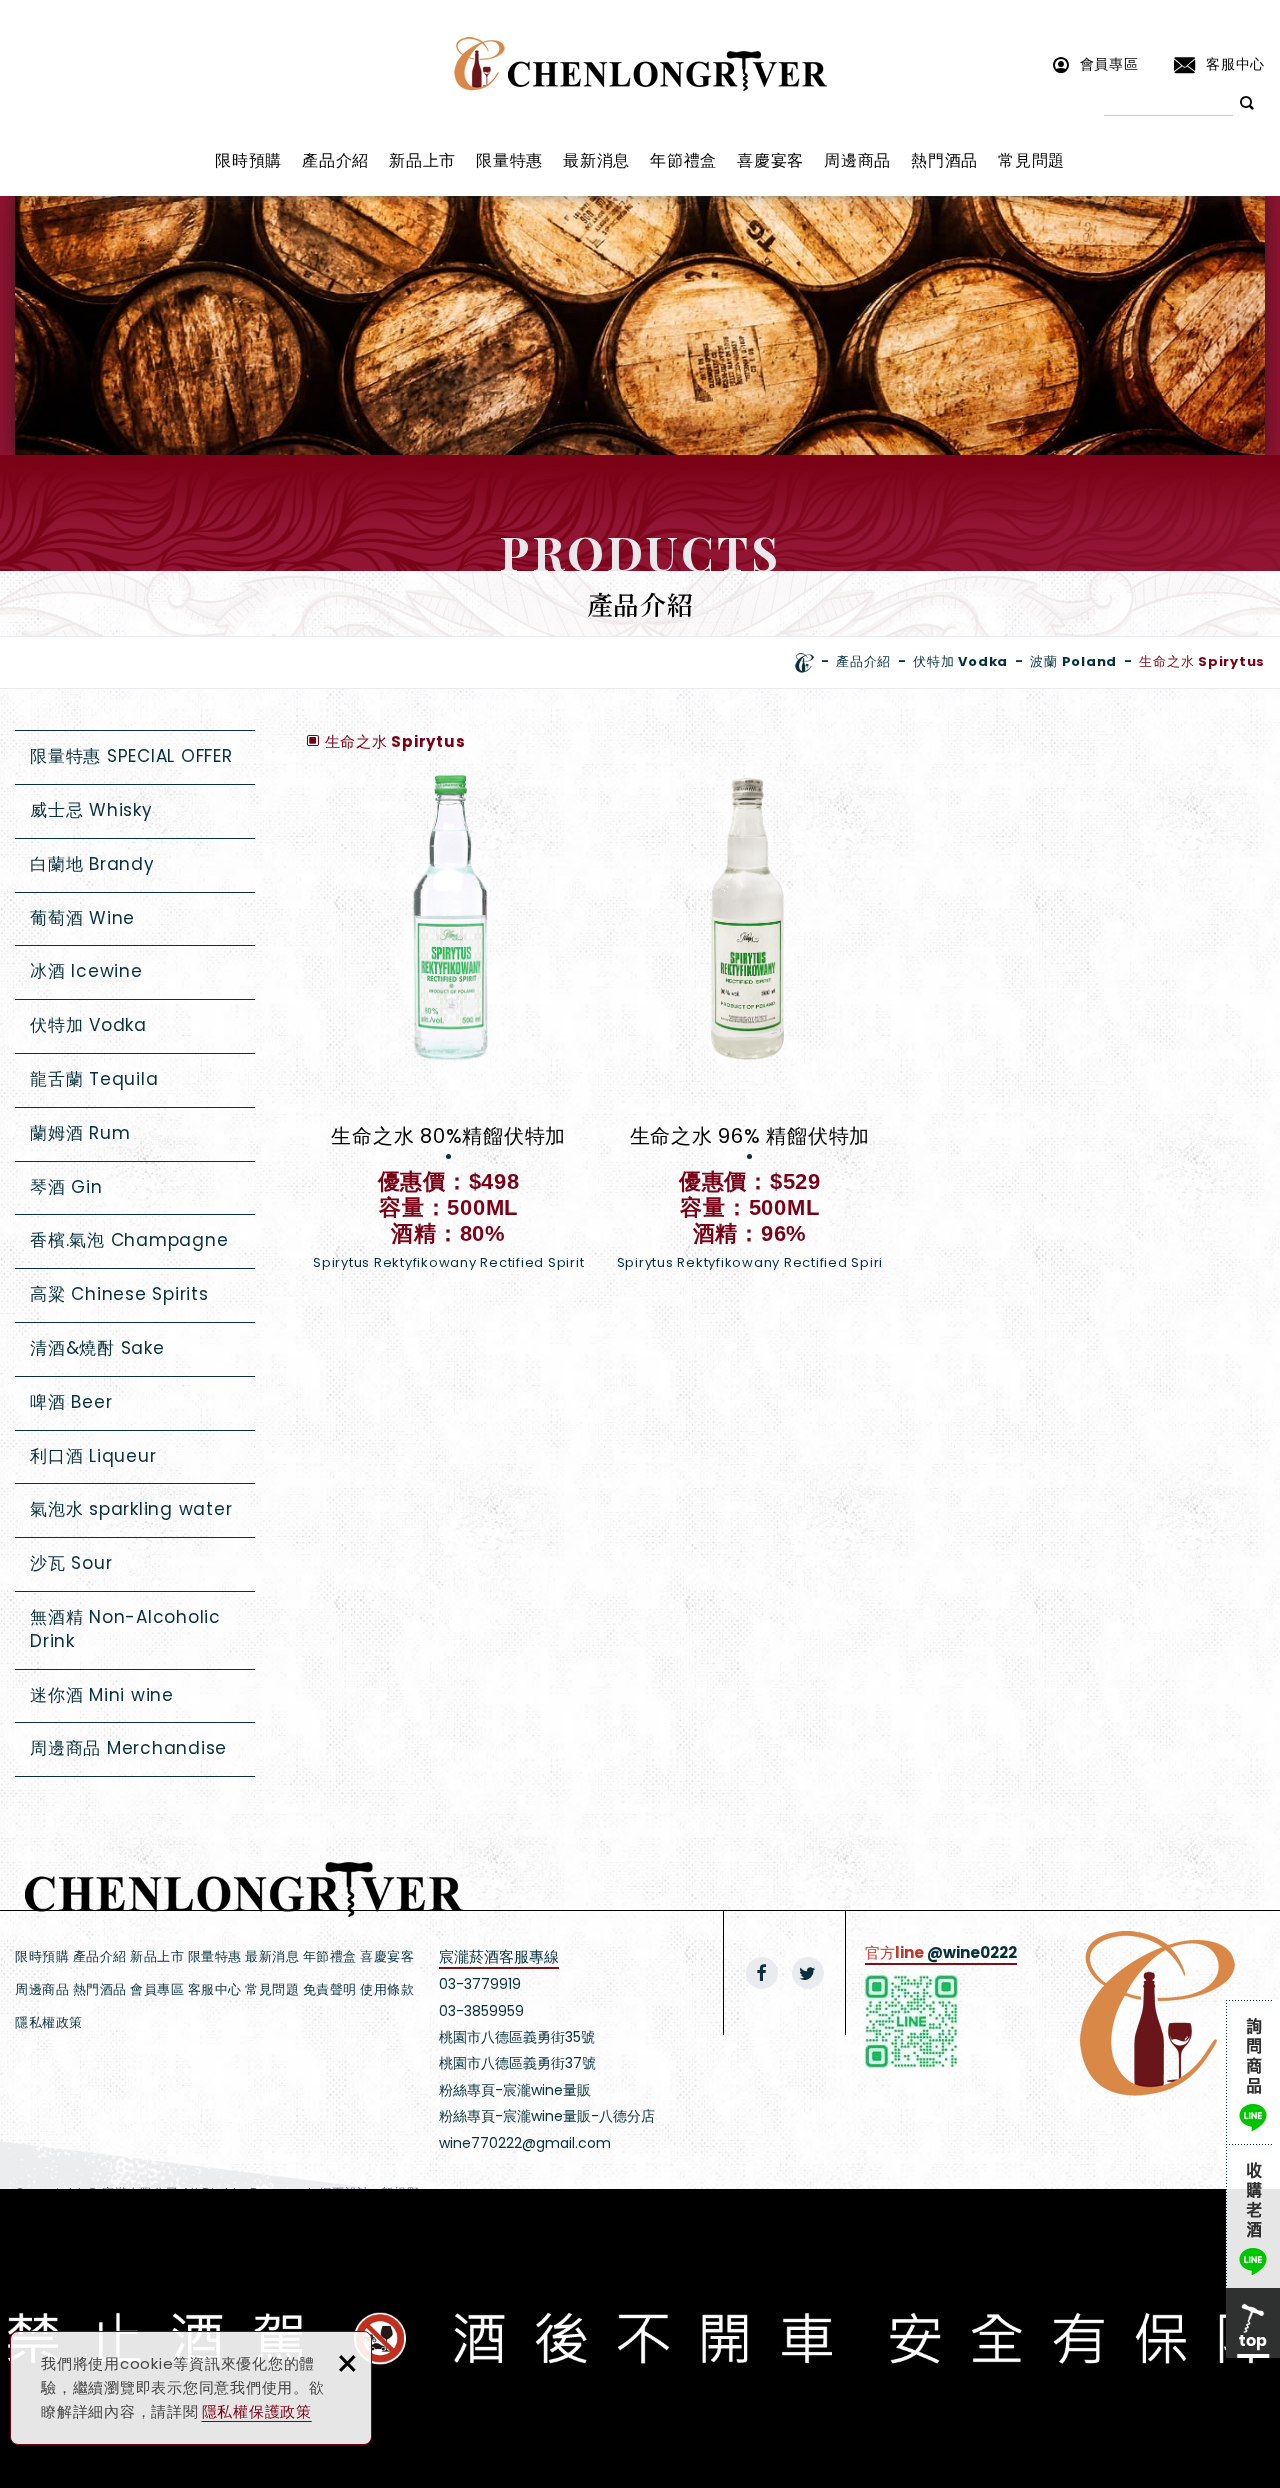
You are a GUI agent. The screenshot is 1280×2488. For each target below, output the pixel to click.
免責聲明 (330, 1989)
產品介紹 (335, 160)
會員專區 (1109, 63)
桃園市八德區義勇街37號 (517, 2063)
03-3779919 (480, 1984)
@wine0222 (972, 1952)
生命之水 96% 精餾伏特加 (749, 1033)
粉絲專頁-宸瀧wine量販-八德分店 (547, 2116)
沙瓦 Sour (71, 1563)
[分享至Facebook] (762, 1973)
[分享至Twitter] (808, 1973)
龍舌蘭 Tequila (94, 1079)
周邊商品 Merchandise (128, 1748)
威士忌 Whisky (91, 810)
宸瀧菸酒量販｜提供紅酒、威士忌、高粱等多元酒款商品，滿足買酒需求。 (640, 64)
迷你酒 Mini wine (102, 1695)
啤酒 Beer (71, 1402)
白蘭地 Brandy (92, 864)
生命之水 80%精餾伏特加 (448, 1033)
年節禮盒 (683, 160)
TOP (1253, 2323)
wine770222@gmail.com (525, 2143)
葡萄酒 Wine (82, 918)
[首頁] (804, 663)
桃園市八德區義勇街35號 (517, 2037)
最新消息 (596, 160)
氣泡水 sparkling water (131, 1509)
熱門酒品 (944, 160)
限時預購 (248, 160)
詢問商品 (1253, 2072)
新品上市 (422, 160)
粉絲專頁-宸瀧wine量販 (515, 2090)
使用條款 (387, 1989)
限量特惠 (509, 160)
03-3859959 (481, 2011)
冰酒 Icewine (86, 971)
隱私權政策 (49, 2022)
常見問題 (1031, 160)
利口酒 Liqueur (93, 1456)
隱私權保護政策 (257, 2411)
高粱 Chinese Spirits (119, 1294)
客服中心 (1235, 63)
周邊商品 (857, 160)
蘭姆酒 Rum (80, 1133)
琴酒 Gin (66, 1187)
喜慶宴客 (770, 160)
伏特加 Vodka (88, 1025)
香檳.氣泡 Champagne (129, 1240)
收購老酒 (1253, 2216)
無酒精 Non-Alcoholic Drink (125, 1629)
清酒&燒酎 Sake (97, 1348)
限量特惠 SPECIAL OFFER (131, 756)
